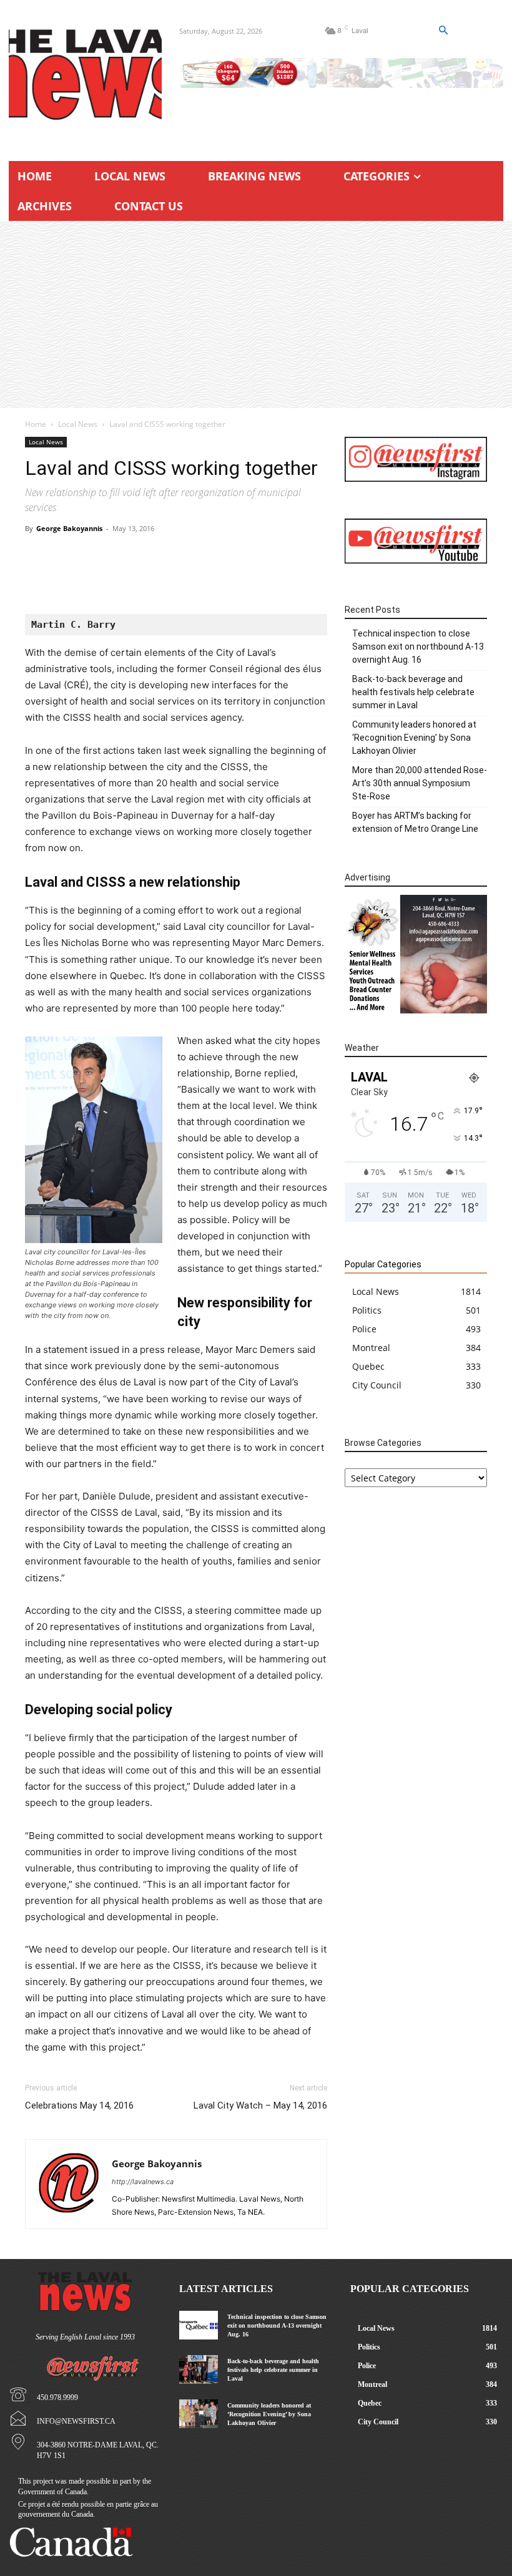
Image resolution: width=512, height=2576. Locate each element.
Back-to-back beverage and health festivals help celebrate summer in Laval (413, 692)
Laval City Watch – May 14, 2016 (260, 2105)
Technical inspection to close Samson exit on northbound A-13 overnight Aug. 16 (418, 646)
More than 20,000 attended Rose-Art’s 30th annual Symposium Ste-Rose (420, 783)
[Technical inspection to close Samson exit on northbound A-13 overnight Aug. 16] (198, 2325)
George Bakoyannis (69, 528)
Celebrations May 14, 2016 (79, 2105)
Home (36, 424)
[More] (241, 578)
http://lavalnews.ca (143, 2182)
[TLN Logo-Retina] (85, 75)
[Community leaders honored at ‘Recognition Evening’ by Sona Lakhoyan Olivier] (198, 2414)
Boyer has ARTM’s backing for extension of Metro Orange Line (415, 822)
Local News (78, 424)
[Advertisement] (256, 315)
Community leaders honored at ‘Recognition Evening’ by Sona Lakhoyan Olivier (414, 738)
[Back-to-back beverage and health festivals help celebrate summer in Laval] (198, 2369)
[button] (443, 31)
